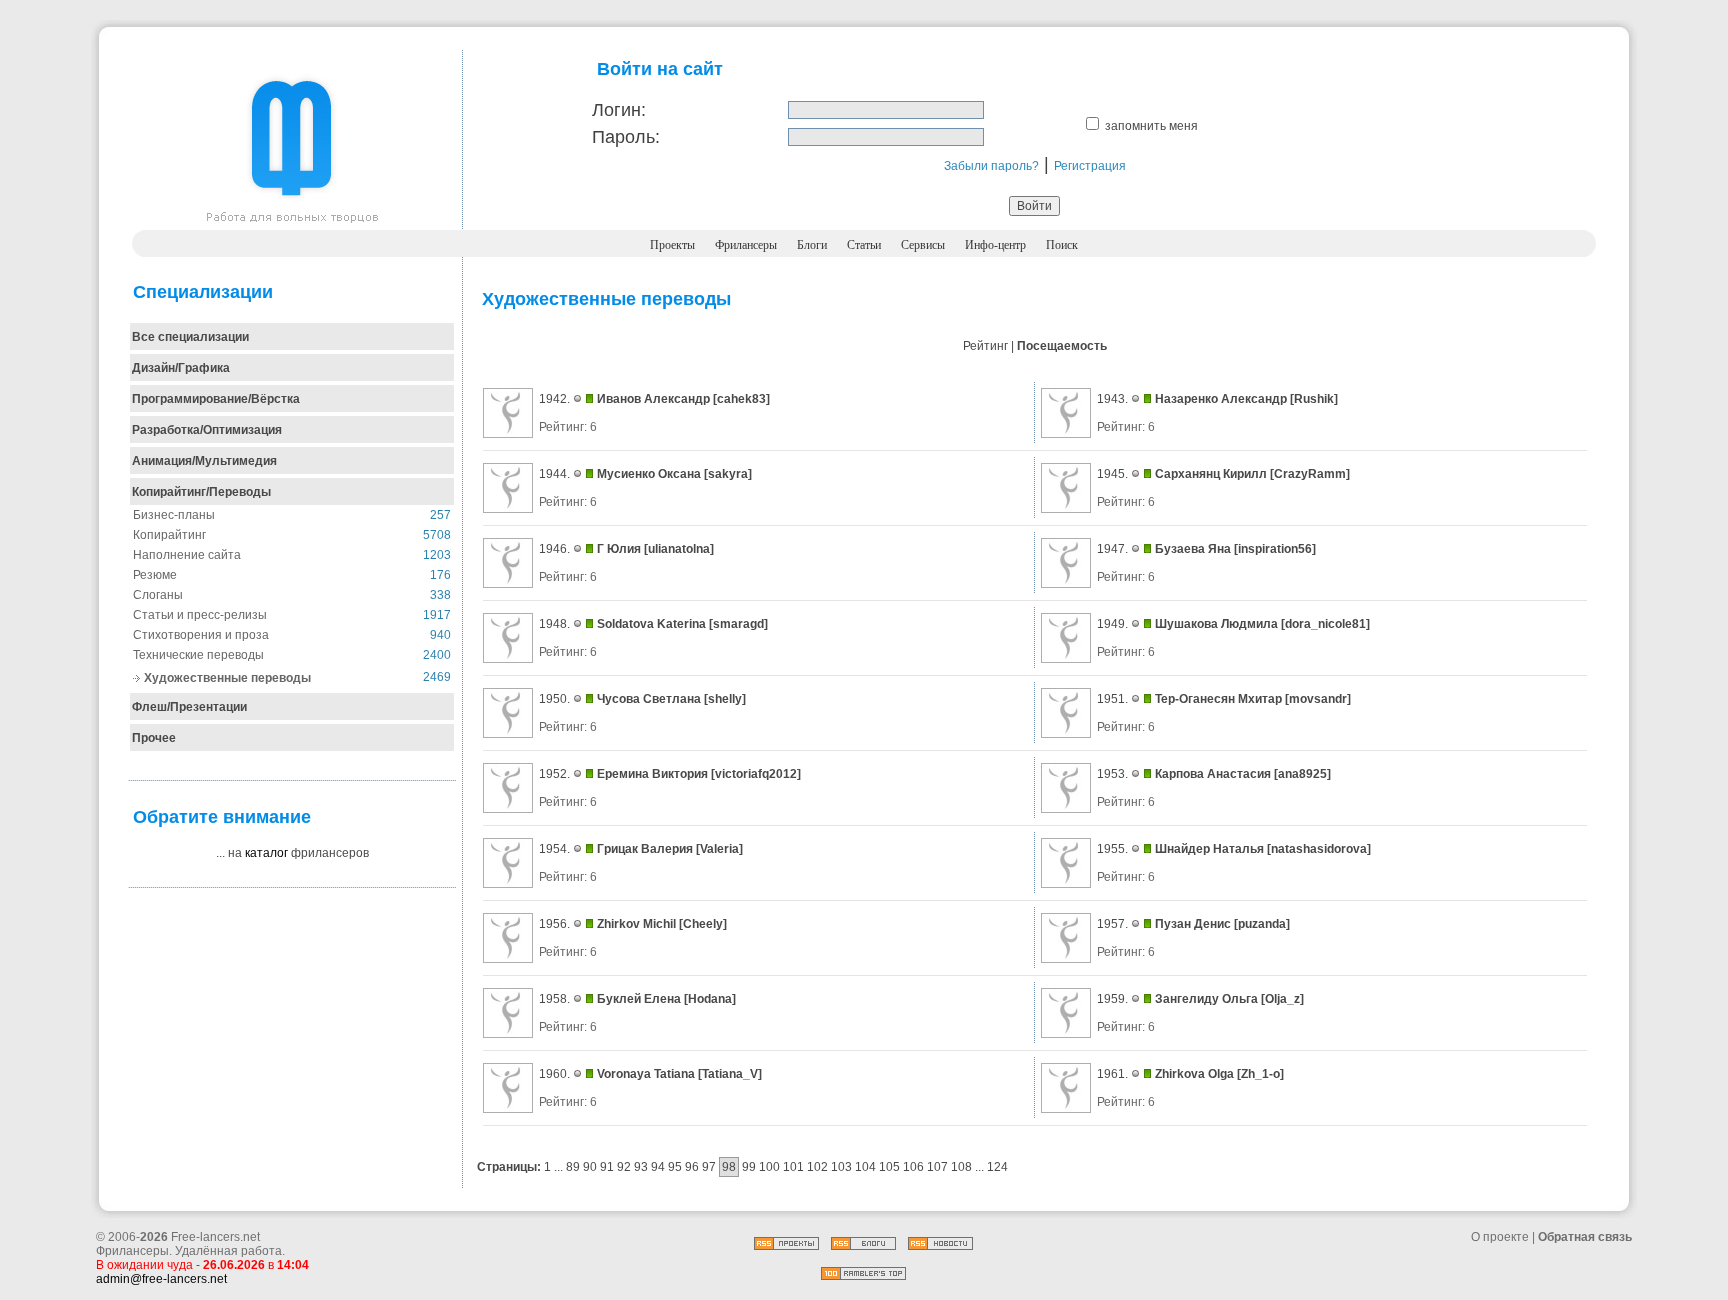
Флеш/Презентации (189, 707)
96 (692, 1167)
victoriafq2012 (756, 774)
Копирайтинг (169, 535)
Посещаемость (1062, 346)
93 (641, 1167)
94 (658, 1167)
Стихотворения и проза (201, 635)
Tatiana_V (730, 1074)
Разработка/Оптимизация (207, 430)
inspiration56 (1275, 549)
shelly (725, 699)
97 (709, 1167)
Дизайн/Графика (181, 368)
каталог (266, 853)
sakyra (728, 474)
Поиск (1062, 245)
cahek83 (741, 399)
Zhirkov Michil (636, 924)
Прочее (154, 738)
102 (817, 1167)
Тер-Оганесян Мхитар (1218, 699)
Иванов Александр (653, 399)
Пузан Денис (1193, 924)
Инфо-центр (995, 245)
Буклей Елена (639, 999)
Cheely (703, 924)
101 (793, 1167)
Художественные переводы (227, 678)
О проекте (1500, 1237)
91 (607, 1167)
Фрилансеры (746, 245)
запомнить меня (1151, 126)
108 (961, 1167)
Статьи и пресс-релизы (200, 615)
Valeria (719, 849)
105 (889, 1167)
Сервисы (923, 245)
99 (749, 1167)
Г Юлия (619, 549)
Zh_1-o (1260, 1074)
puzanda (1262, 924)
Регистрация (1090, 166)
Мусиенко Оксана (649, 474)
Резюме (155, 575)
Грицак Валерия (645, 849)
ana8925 (1302, 774)
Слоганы (158, 595)
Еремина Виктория (652, 774)
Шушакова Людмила (1216, 624)
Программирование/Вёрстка (216, 399)
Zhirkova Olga (1194, 1074)
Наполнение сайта (187, 555)
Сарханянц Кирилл (1211, 474)
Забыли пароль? (991, 166)
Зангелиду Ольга (1206, 999)
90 (590, 1167)
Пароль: (626, 137)
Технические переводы (198, 655)
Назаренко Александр (1221, 399)
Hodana (710, 999)
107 (937, 1167)
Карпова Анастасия (1213, 774)
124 (997, 1167)
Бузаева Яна (1193, 549)
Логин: (619, 110)
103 (841, 1167)
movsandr (1318, 699)
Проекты (672, 245)
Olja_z (1282, 999)
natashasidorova (1319, 849)
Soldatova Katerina (651, 624)
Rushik (1314, 399)
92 (624, 1167)
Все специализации (190, 337)
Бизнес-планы (174, 515)
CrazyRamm (1310, 474)
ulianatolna (679, 549)
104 (865, 1167)
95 (675, 1167)
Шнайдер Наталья (1209, 849)
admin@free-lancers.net (161, 1279)
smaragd (738, 624)
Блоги (812, 245)
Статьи (864, 245)
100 (769, 1167)
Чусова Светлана (649, 699)
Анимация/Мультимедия (204, 461)
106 (913, 1167)
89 (573, 1167)
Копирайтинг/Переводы (201, 492)
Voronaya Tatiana (646, 1074)
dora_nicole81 (1325, 624)
